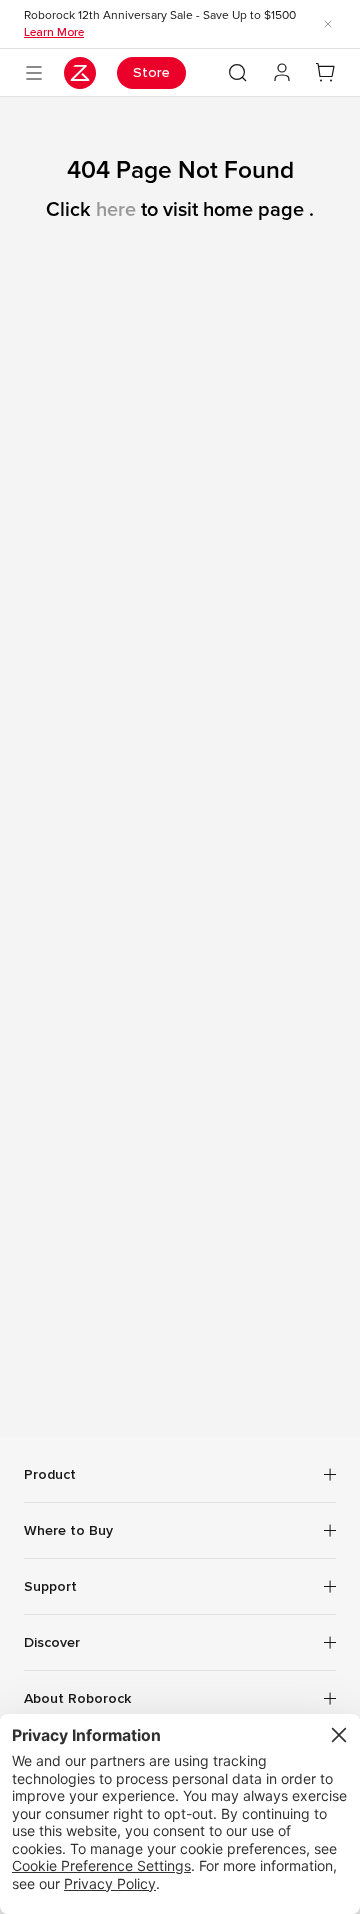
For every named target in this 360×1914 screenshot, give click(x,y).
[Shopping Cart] (326, 73)
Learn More (54, 32)
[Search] (238, 73)
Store (151, 72)
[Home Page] (80, 73)
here (116, 210)
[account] (282, 73)
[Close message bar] (328, 24)
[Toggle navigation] (34, 72)
